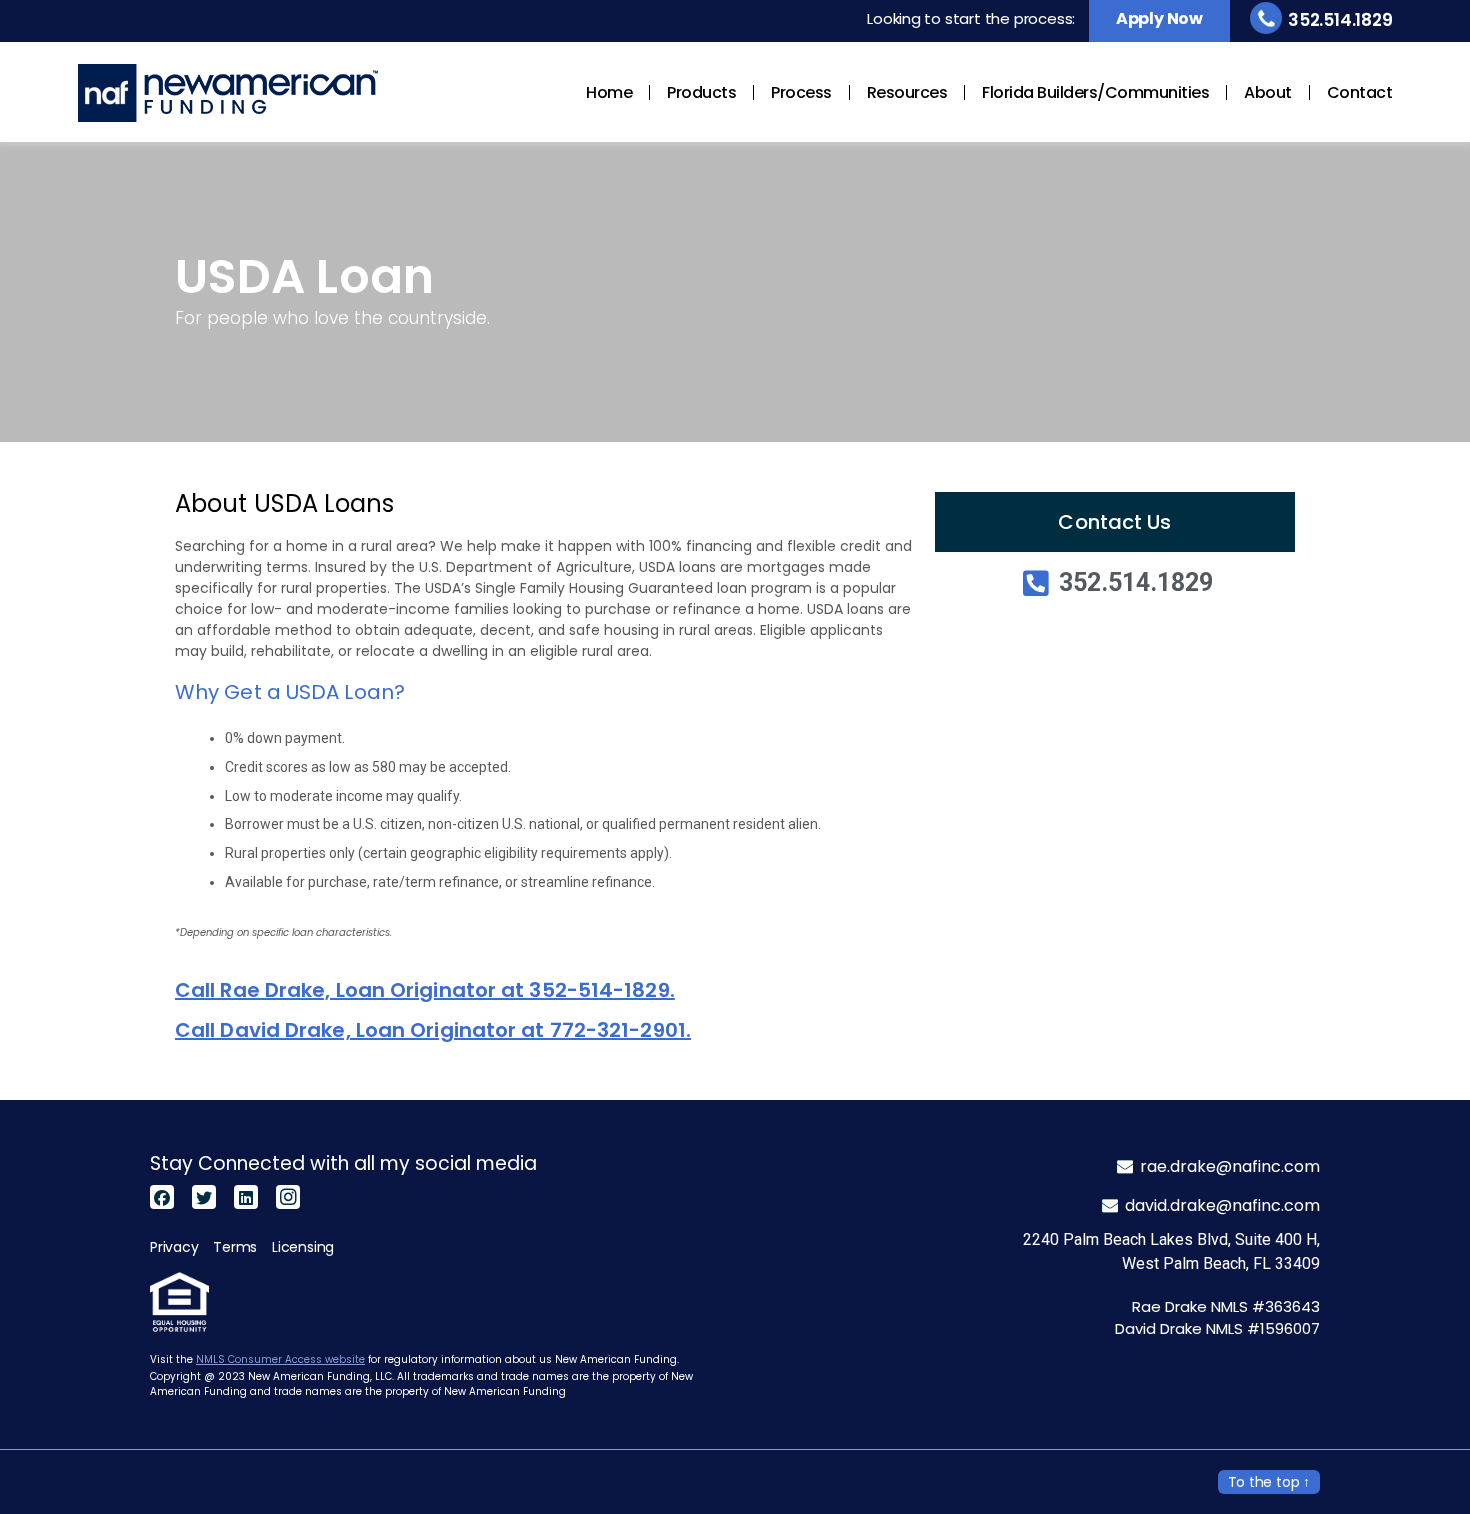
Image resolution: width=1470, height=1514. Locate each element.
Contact (1360, 92)
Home (609, 92)
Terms (235, 1247)
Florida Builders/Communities (1095, 92)
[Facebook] (162, 1197)
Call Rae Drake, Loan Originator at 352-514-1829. (425, 990)
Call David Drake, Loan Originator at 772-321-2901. (433, 1030)
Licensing (303, 1247)
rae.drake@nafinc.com (1230, 1166)
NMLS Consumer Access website (280, 1359)
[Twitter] (204, 1197)
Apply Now (1159, 18)
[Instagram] (288, 1197)
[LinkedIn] (246, 1197)
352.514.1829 (1340, 20)
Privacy (174, 1247)
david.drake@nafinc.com (1222, 1205)
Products (701, 92)
